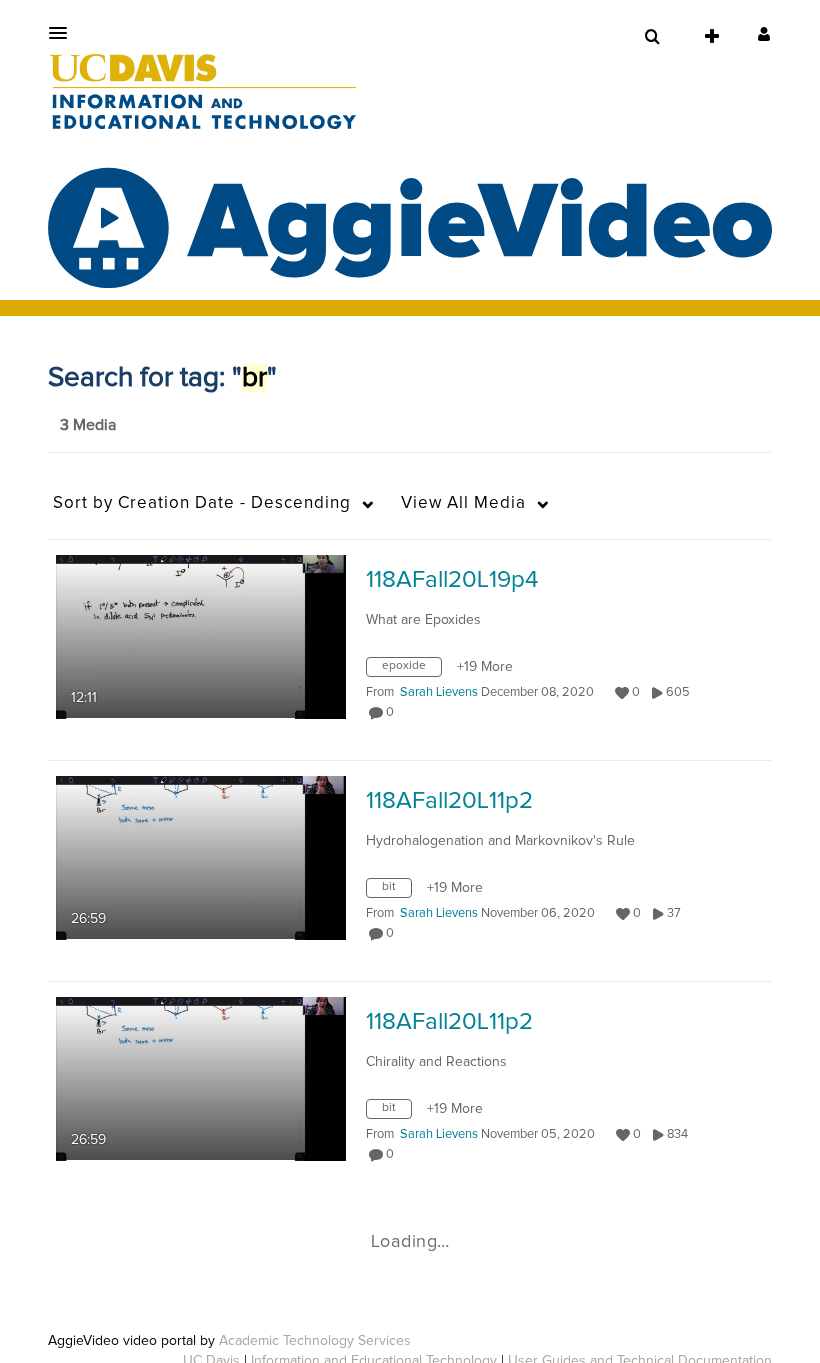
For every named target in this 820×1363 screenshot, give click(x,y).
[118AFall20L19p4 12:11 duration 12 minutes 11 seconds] (201, 636)
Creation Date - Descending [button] (202, 503)
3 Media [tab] (88, 425)
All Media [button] (463, 503)
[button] (64, 33)
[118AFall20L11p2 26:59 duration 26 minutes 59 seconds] (201, 857)
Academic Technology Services (315, 1341)
